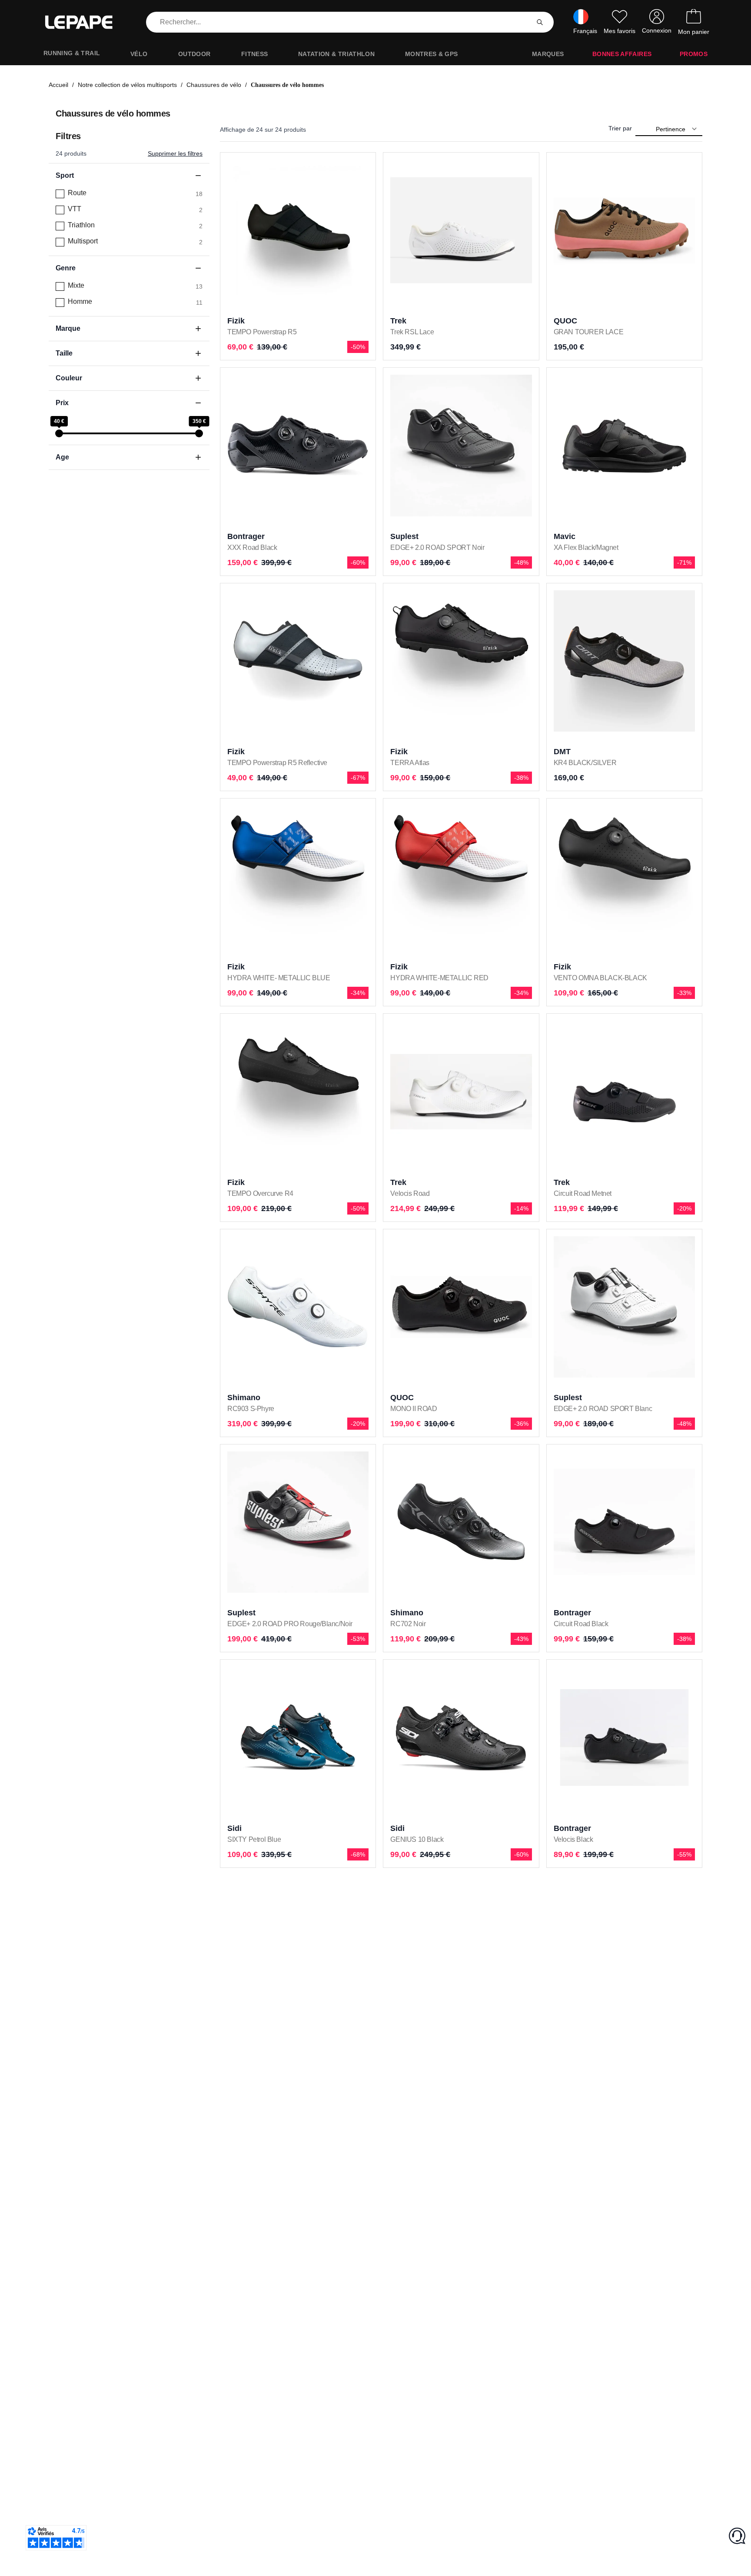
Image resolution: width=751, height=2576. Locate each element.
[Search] (540, 22)
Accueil (58, 85)
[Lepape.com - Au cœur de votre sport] (85, 22)
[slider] (59, 433)
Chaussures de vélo (214, 85)
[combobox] (339, 22)
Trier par (620, 128)
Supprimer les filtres (175, 153)
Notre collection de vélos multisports (127, 85)
